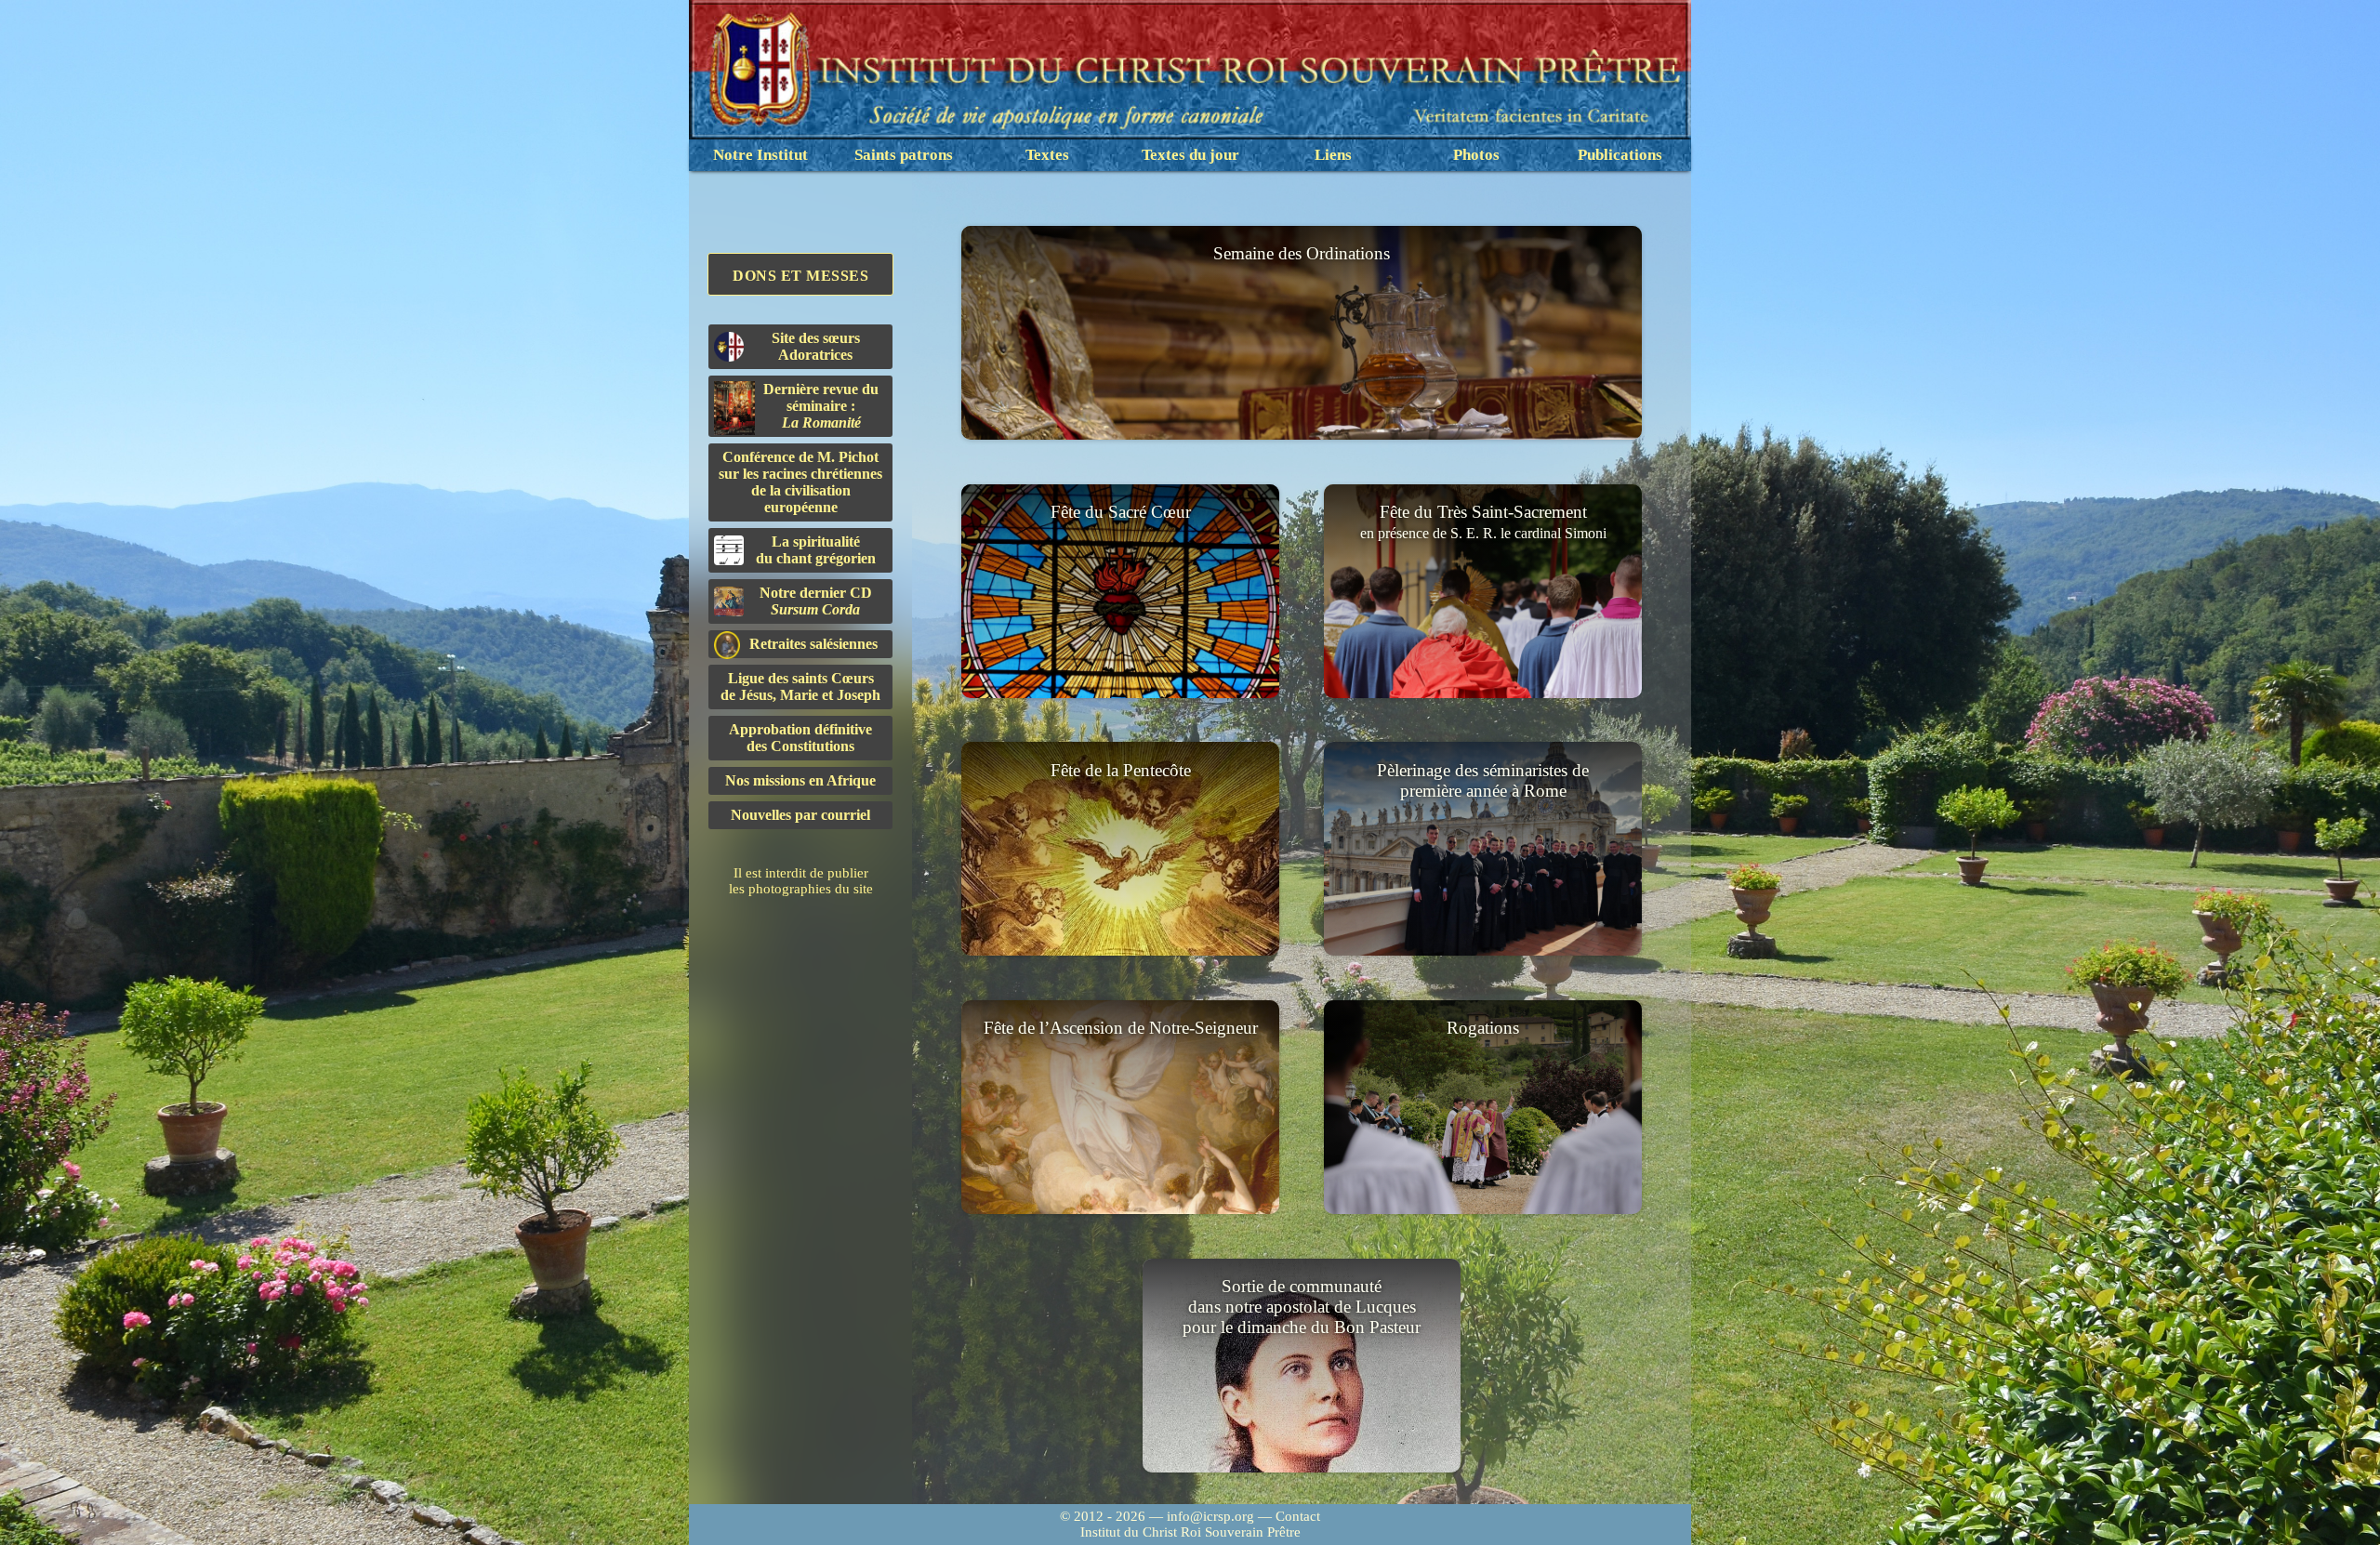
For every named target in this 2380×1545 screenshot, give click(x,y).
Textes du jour (1190, 155)
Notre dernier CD (816, 601)
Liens (1333, 155)
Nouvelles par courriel (800, 815)
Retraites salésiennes (813, 644)
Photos (1476, 155)
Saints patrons (904, 155)
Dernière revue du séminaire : (821, 406)
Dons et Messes (800, 276)
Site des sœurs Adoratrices (816, 346)
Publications (1620, 155)
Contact (1298, 1516)
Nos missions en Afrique (800, 780)
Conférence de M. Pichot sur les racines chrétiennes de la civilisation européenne (800, 482)
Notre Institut (760, 155)
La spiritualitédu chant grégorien (816, 550)
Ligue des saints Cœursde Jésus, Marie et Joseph (800, 687)
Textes (1047, 155)
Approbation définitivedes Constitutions (800, 738)
